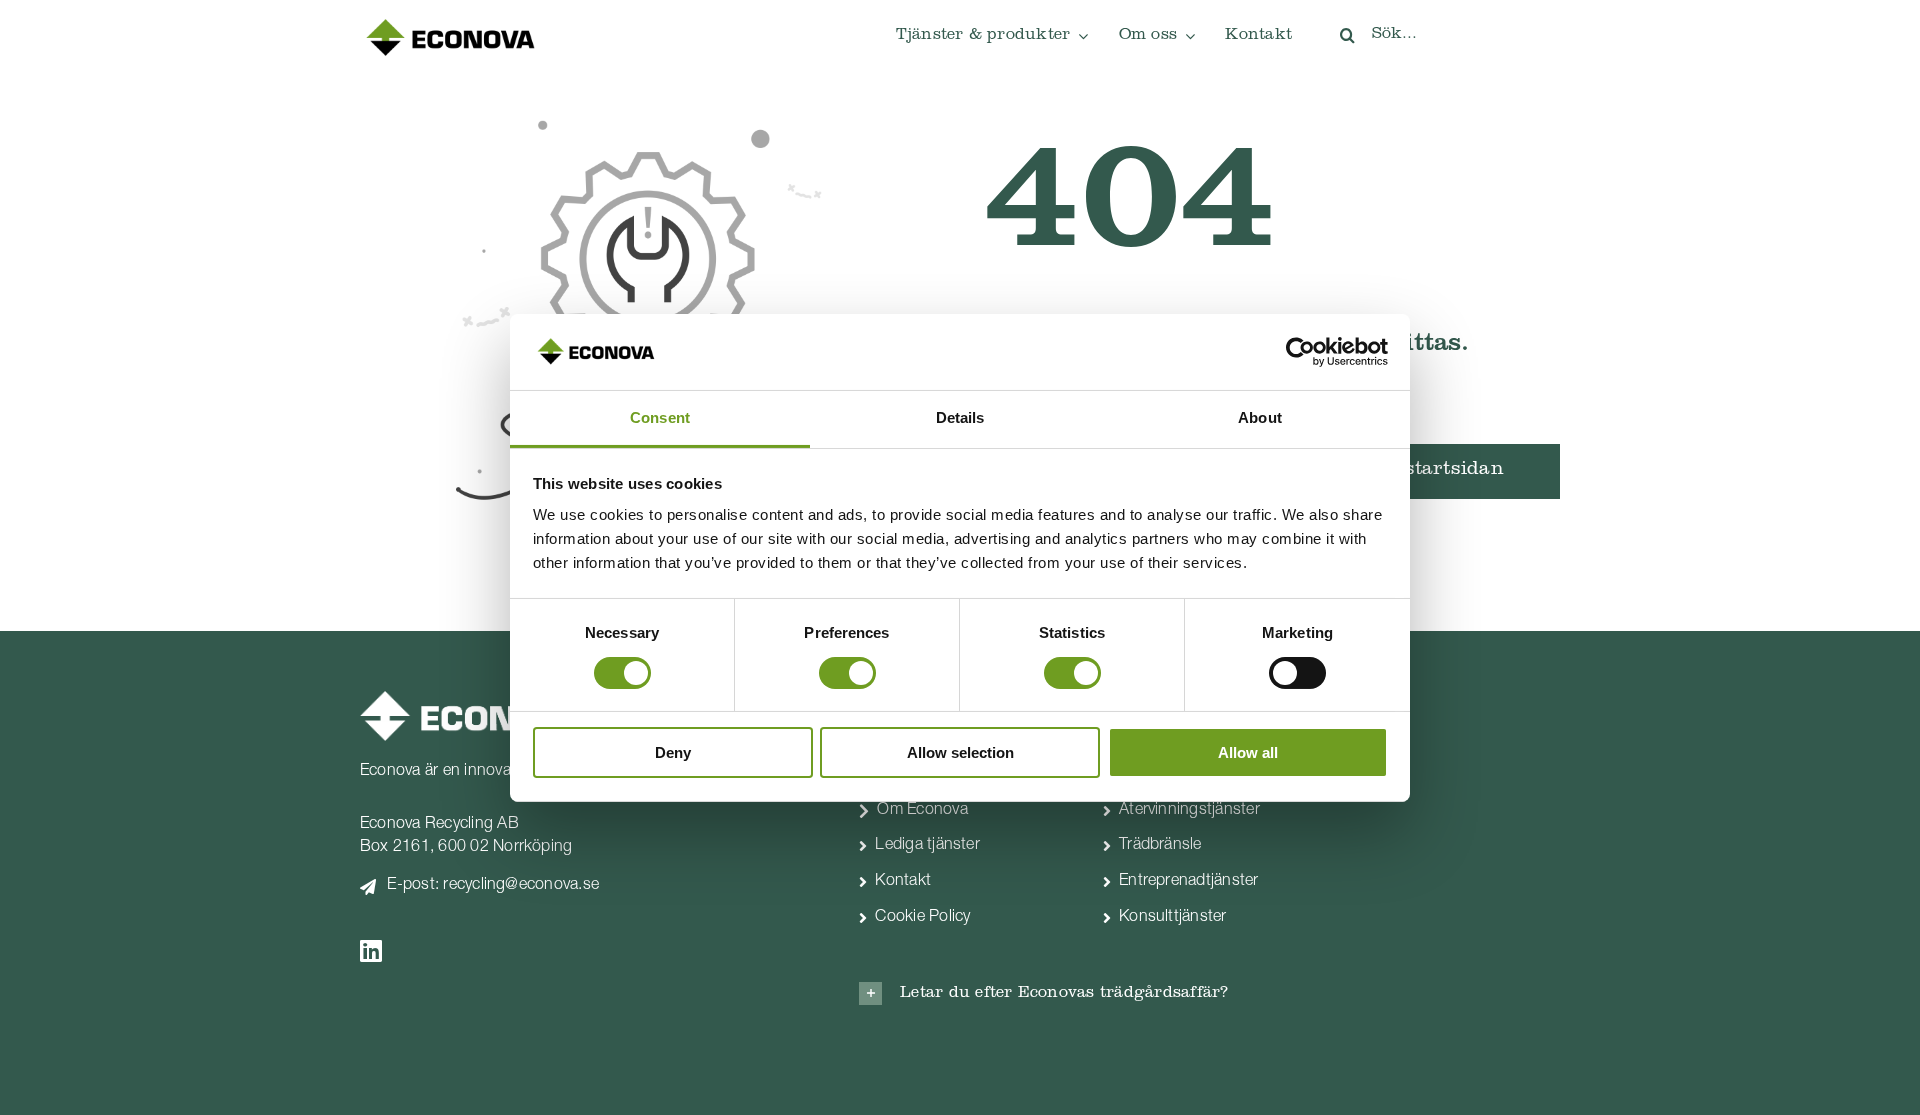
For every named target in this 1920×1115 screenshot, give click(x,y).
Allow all (1248, 752)
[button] (1084, 993)
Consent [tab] (660, 417)
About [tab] (1260, 417)
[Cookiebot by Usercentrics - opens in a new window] (1300, 352)
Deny (673, 752)
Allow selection (960, 752)
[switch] (847, 673)
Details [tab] (960, 417)
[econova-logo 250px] (450, 24)
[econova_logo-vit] (472, 699)
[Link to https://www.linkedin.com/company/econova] (579, 950)
